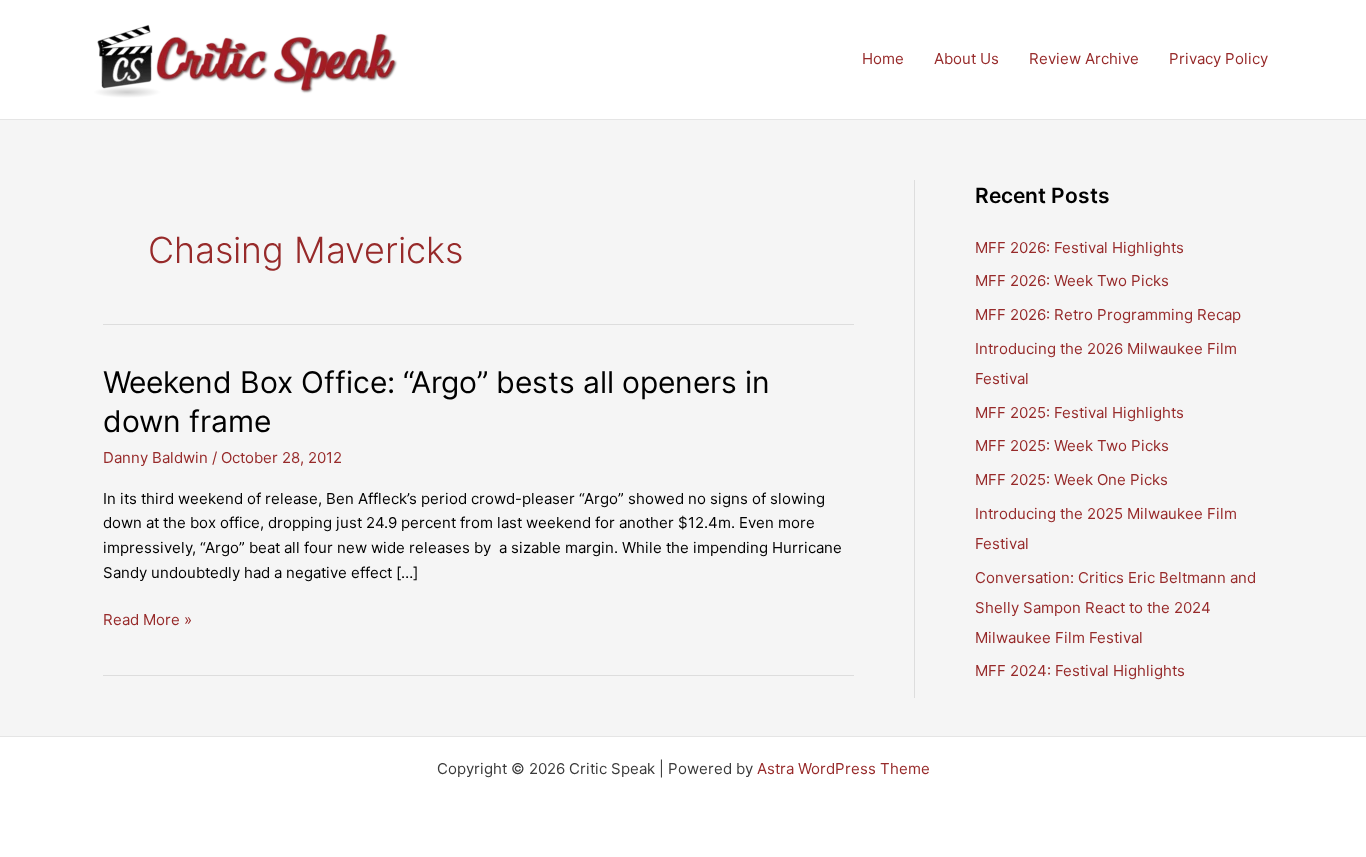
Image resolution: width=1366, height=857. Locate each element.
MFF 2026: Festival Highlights (1079, 247)
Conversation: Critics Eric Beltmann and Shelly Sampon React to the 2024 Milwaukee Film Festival (1115, 607)
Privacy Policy (1218, 58)
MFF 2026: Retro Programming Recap (1108, 314)
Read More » (147, 621)
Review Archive (1084, 58)
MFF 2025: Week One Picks (1071, 479)
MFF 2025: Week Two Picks (1072, 445)
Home (883, 58)
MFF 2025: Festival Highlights (1079, 412)
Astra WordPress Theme (843, 768)
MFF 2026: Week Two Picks (1072, 280)
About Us (966, 58)
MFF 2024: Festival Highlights (1080, 670)
